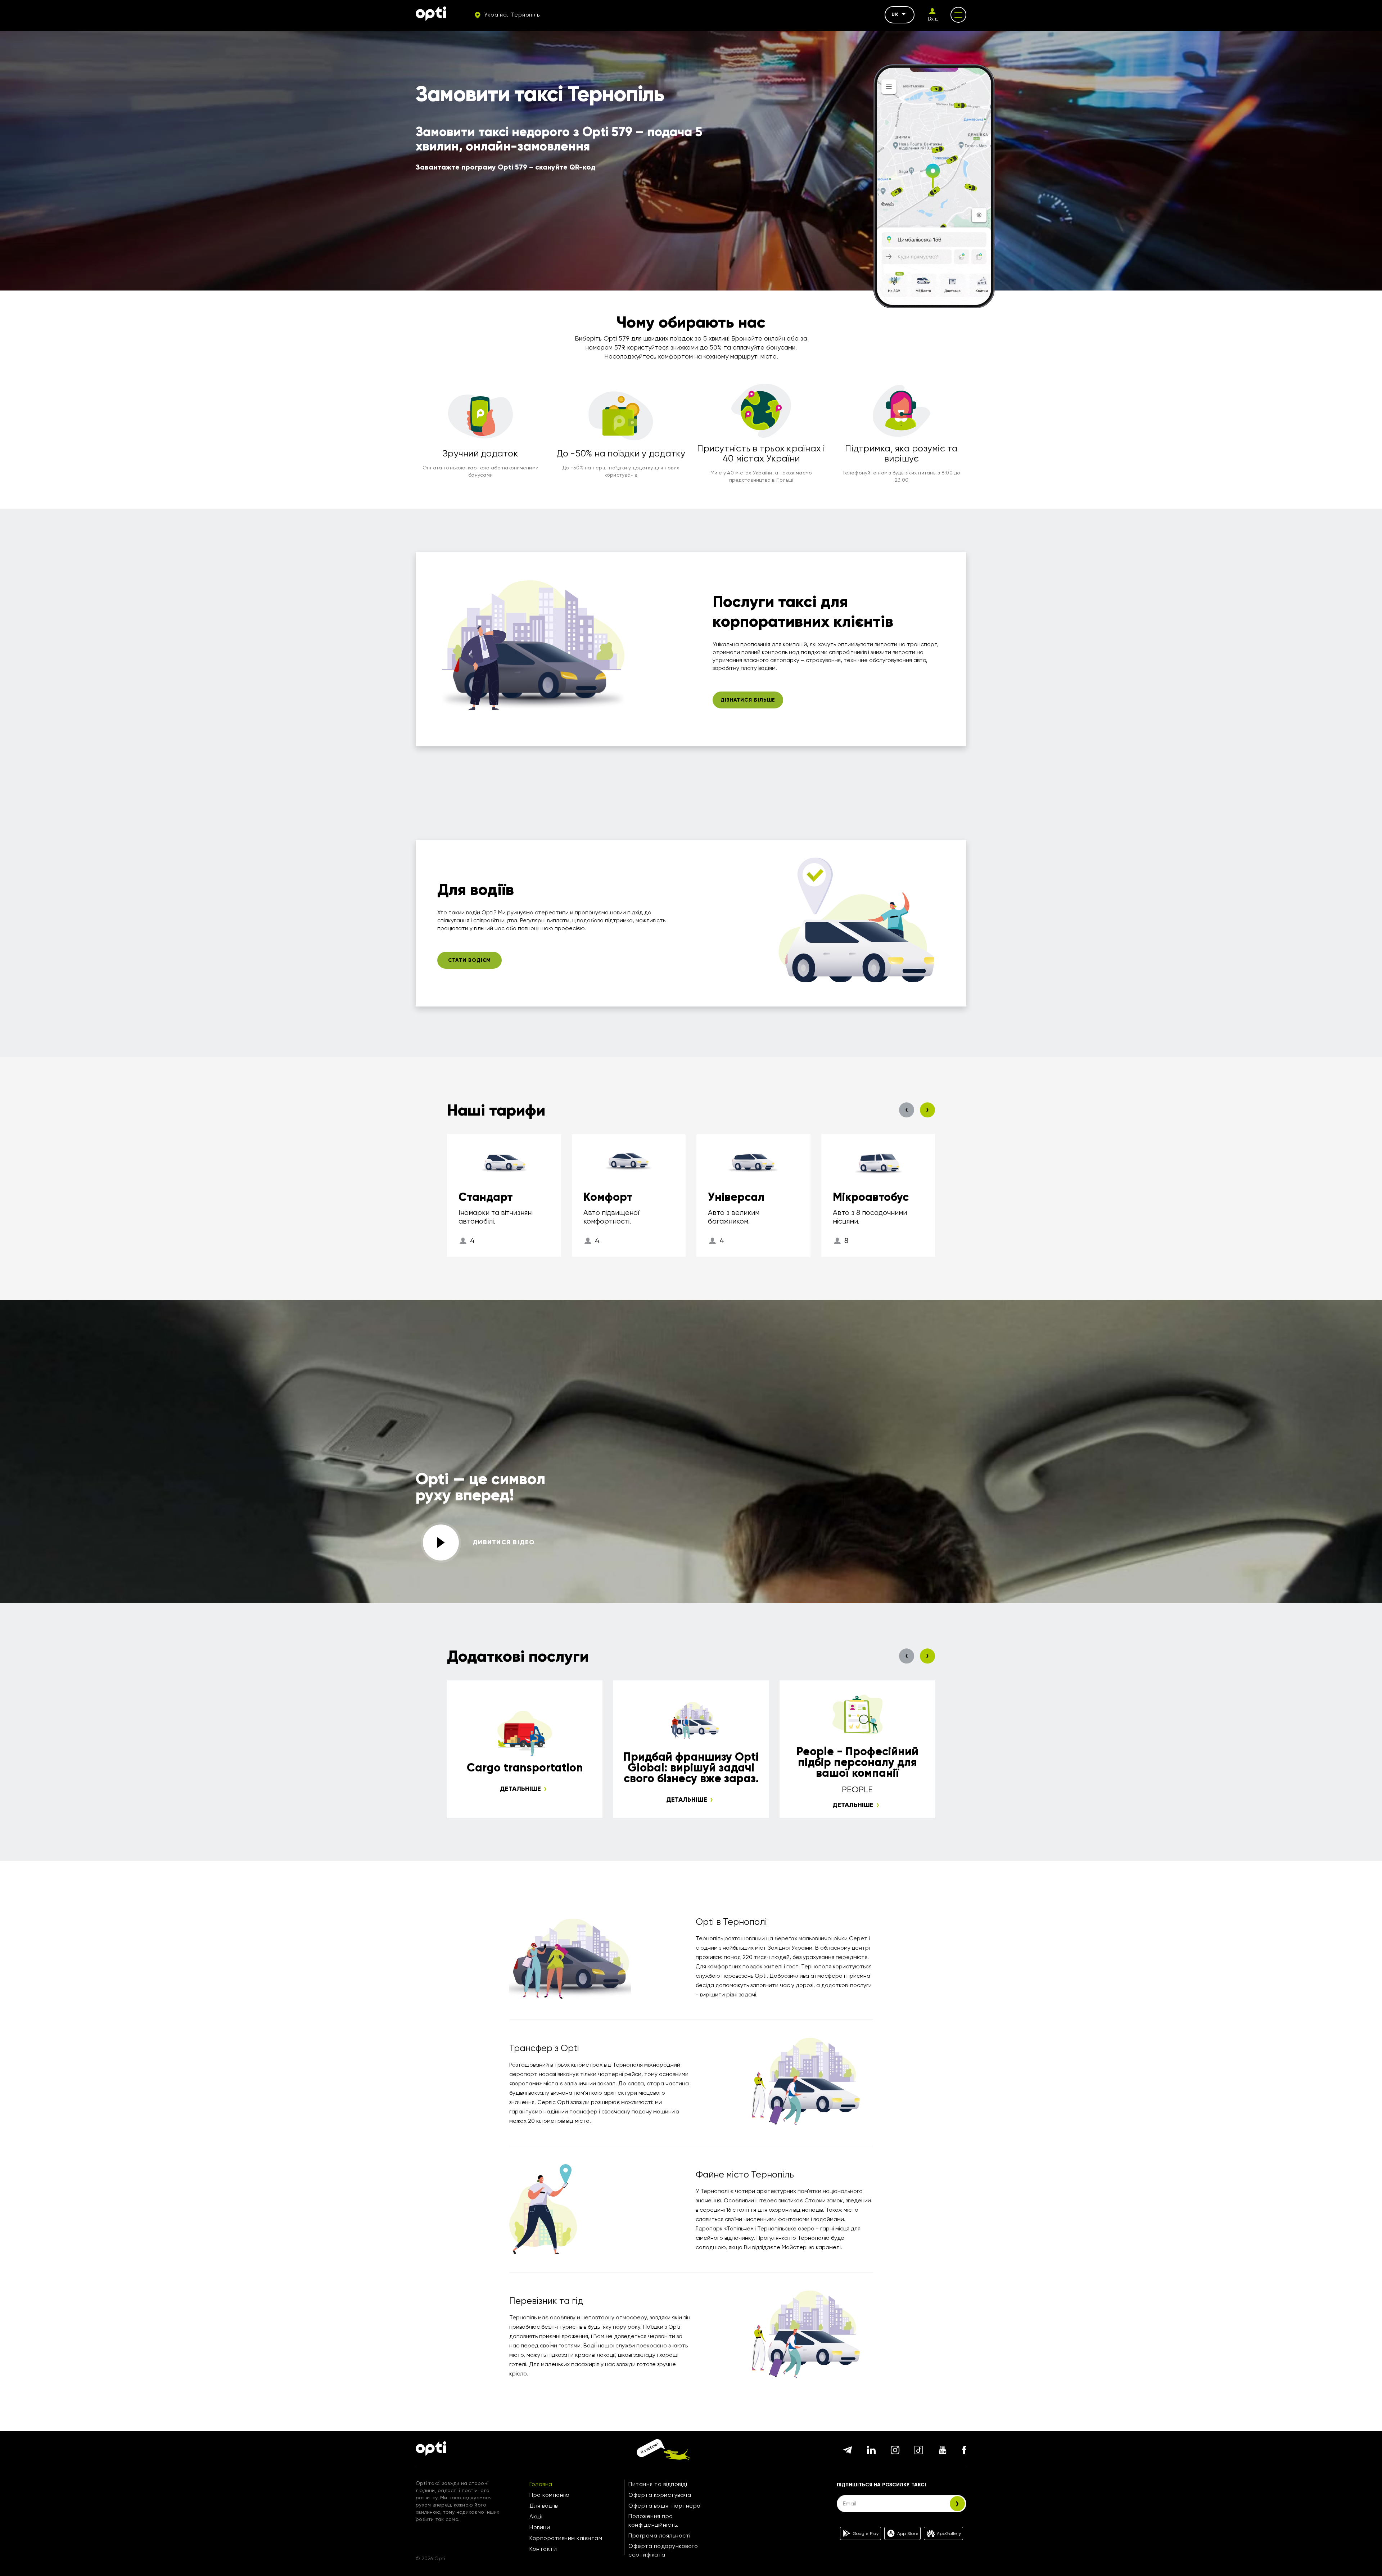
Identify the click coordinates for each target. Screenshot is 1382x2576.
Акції (536, 2516)
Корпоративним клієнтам (566, 2538)
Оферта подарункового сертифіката (663, 2550)
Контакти (543, 2549)
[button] (907, 1110)
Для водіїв (543, 2506)
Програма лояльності (660, 2536)
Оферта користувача (660, 2495)
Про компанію (549, 2495)
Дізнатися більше (748, 700)
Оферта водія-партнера (665, 2506)
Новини (540, 2527)
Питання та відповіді (658, 2484)
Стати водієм (470, 960)
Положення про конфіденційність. (654, 2520)
